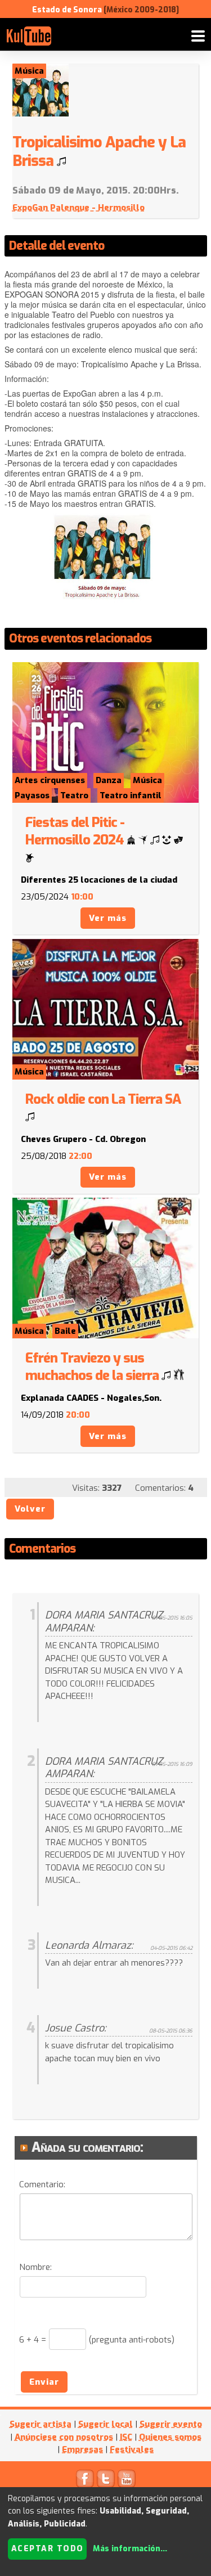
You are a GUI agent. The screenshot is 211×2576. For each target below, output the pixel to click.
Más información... (130, 2549)
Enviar (44, 2382)
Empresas (82, 2449)
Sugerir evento (171, 2424)
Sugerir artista (41, 2424)
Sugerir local (105, 2424)
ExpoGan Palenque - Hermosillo (78, 208)
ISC (126, 2437)
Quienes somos (170, 2437)
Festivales (132, 2449)
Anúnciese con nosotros (64, 2437)
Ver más (108, 918)
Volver (30, 1509)
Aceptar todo (48, 2549)
